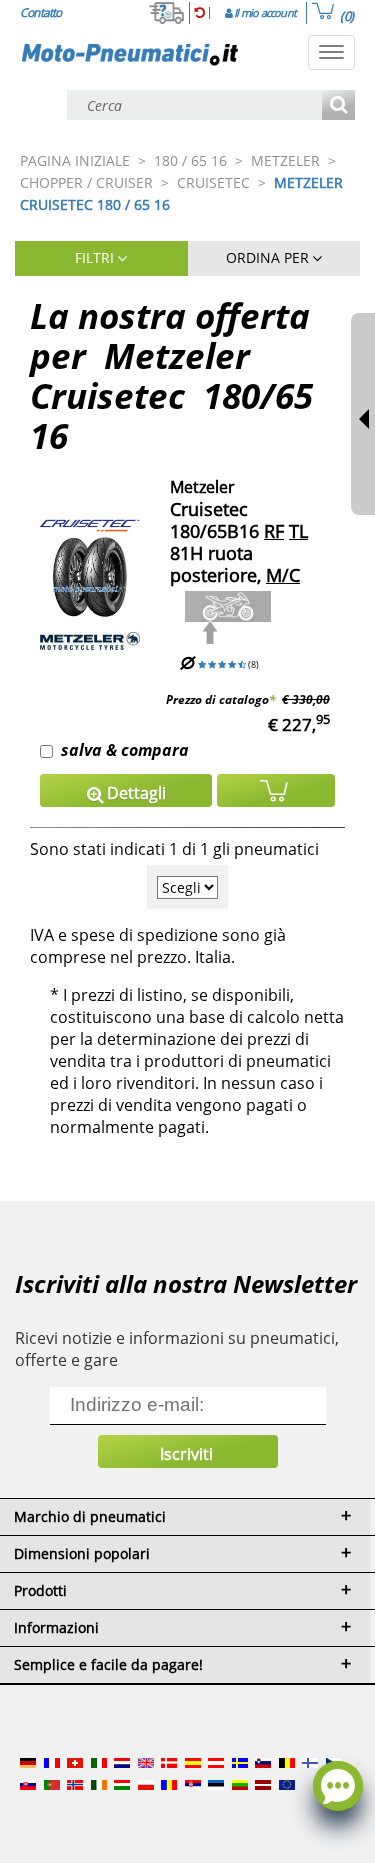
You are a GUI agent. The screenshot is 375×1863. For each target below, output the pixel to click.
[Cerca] (338, 106)
